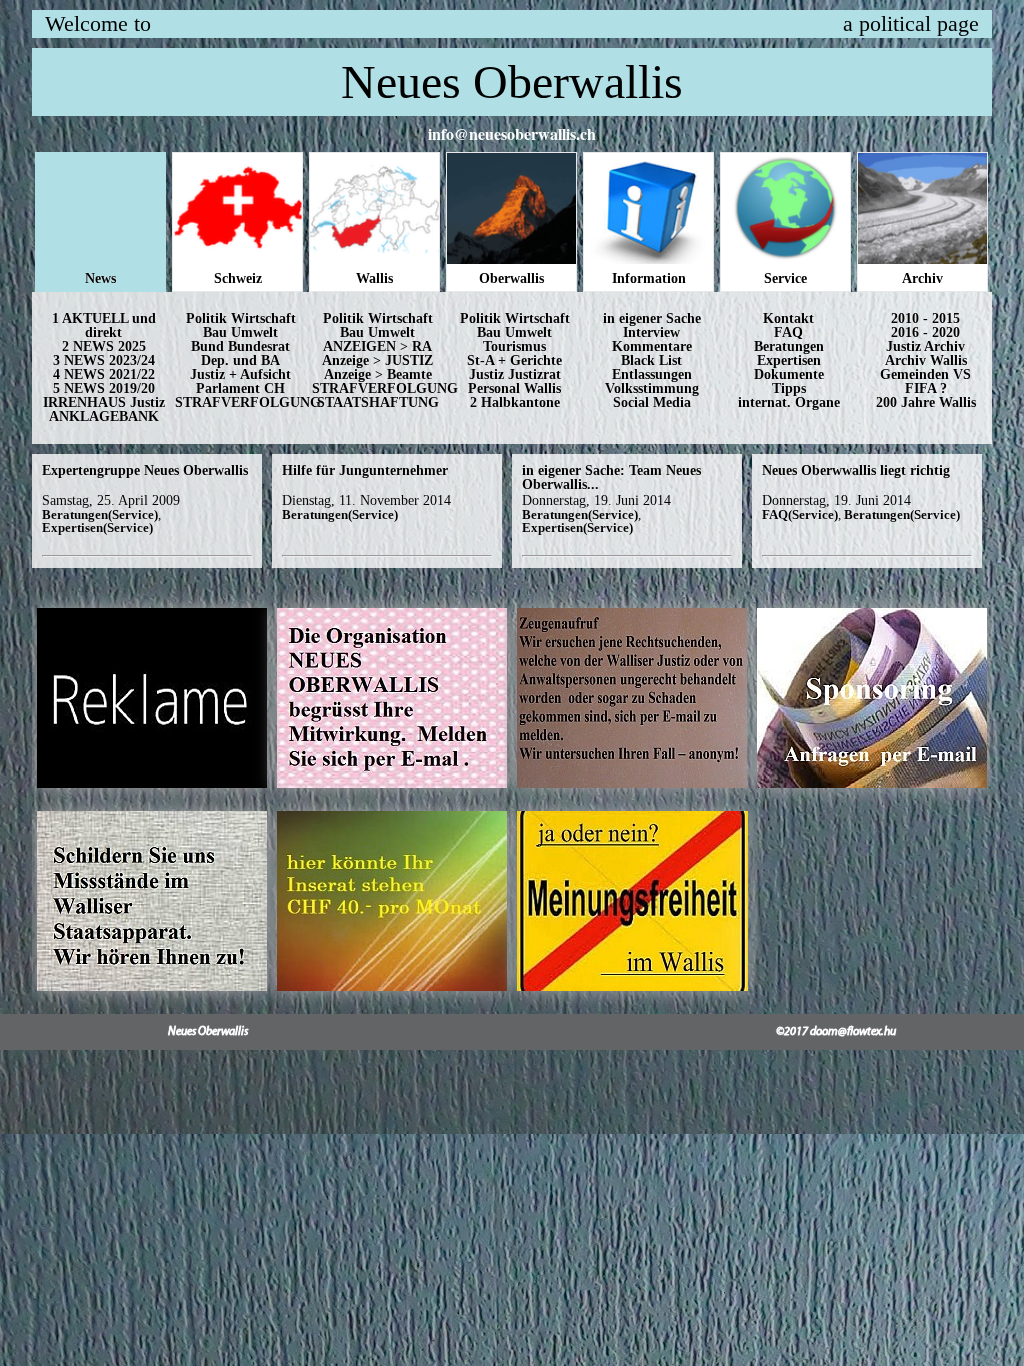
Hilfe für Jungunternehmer (365, 470)
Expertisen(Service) (97, 527)
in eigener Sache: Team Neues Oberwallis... (611, 477)
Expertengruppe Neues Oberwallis (145, 470)
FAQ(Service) (800, 514)
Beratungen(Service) (100, 514)
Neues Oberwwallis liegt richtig (856, 470)
